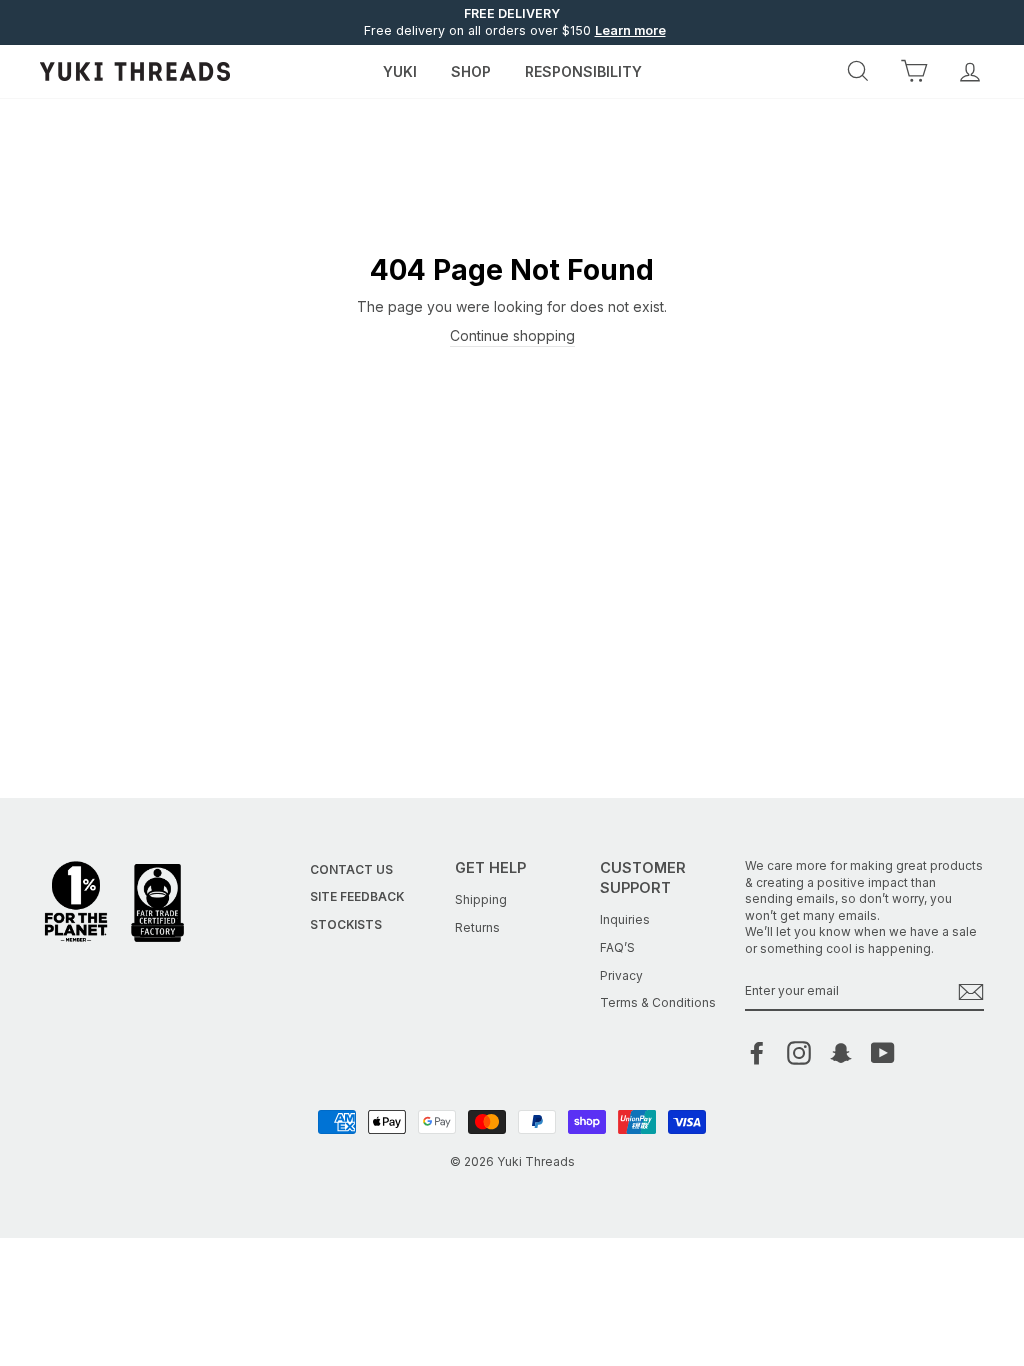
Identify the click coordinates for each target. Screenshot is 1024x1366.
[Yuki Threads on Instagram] (799, 1053)
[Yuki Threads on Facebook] (757, 1053)
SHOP (471, 71)
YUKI (400, 71)
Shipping (481, 899)
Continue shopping (512, 335)
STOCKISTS (346, 924)
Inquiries (625, 919)
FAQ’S (617, 947)
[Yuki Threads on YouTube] (883, 1053)
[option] (512, 22)
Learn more (630, 30)
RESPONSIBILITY (583, 71)
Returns (477, 927)
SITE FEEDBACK (357, 896)
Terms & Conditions (658, 1002)
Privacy (621, 975)
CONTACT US (351, 869)
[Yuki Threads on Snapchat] (841, 1053)
